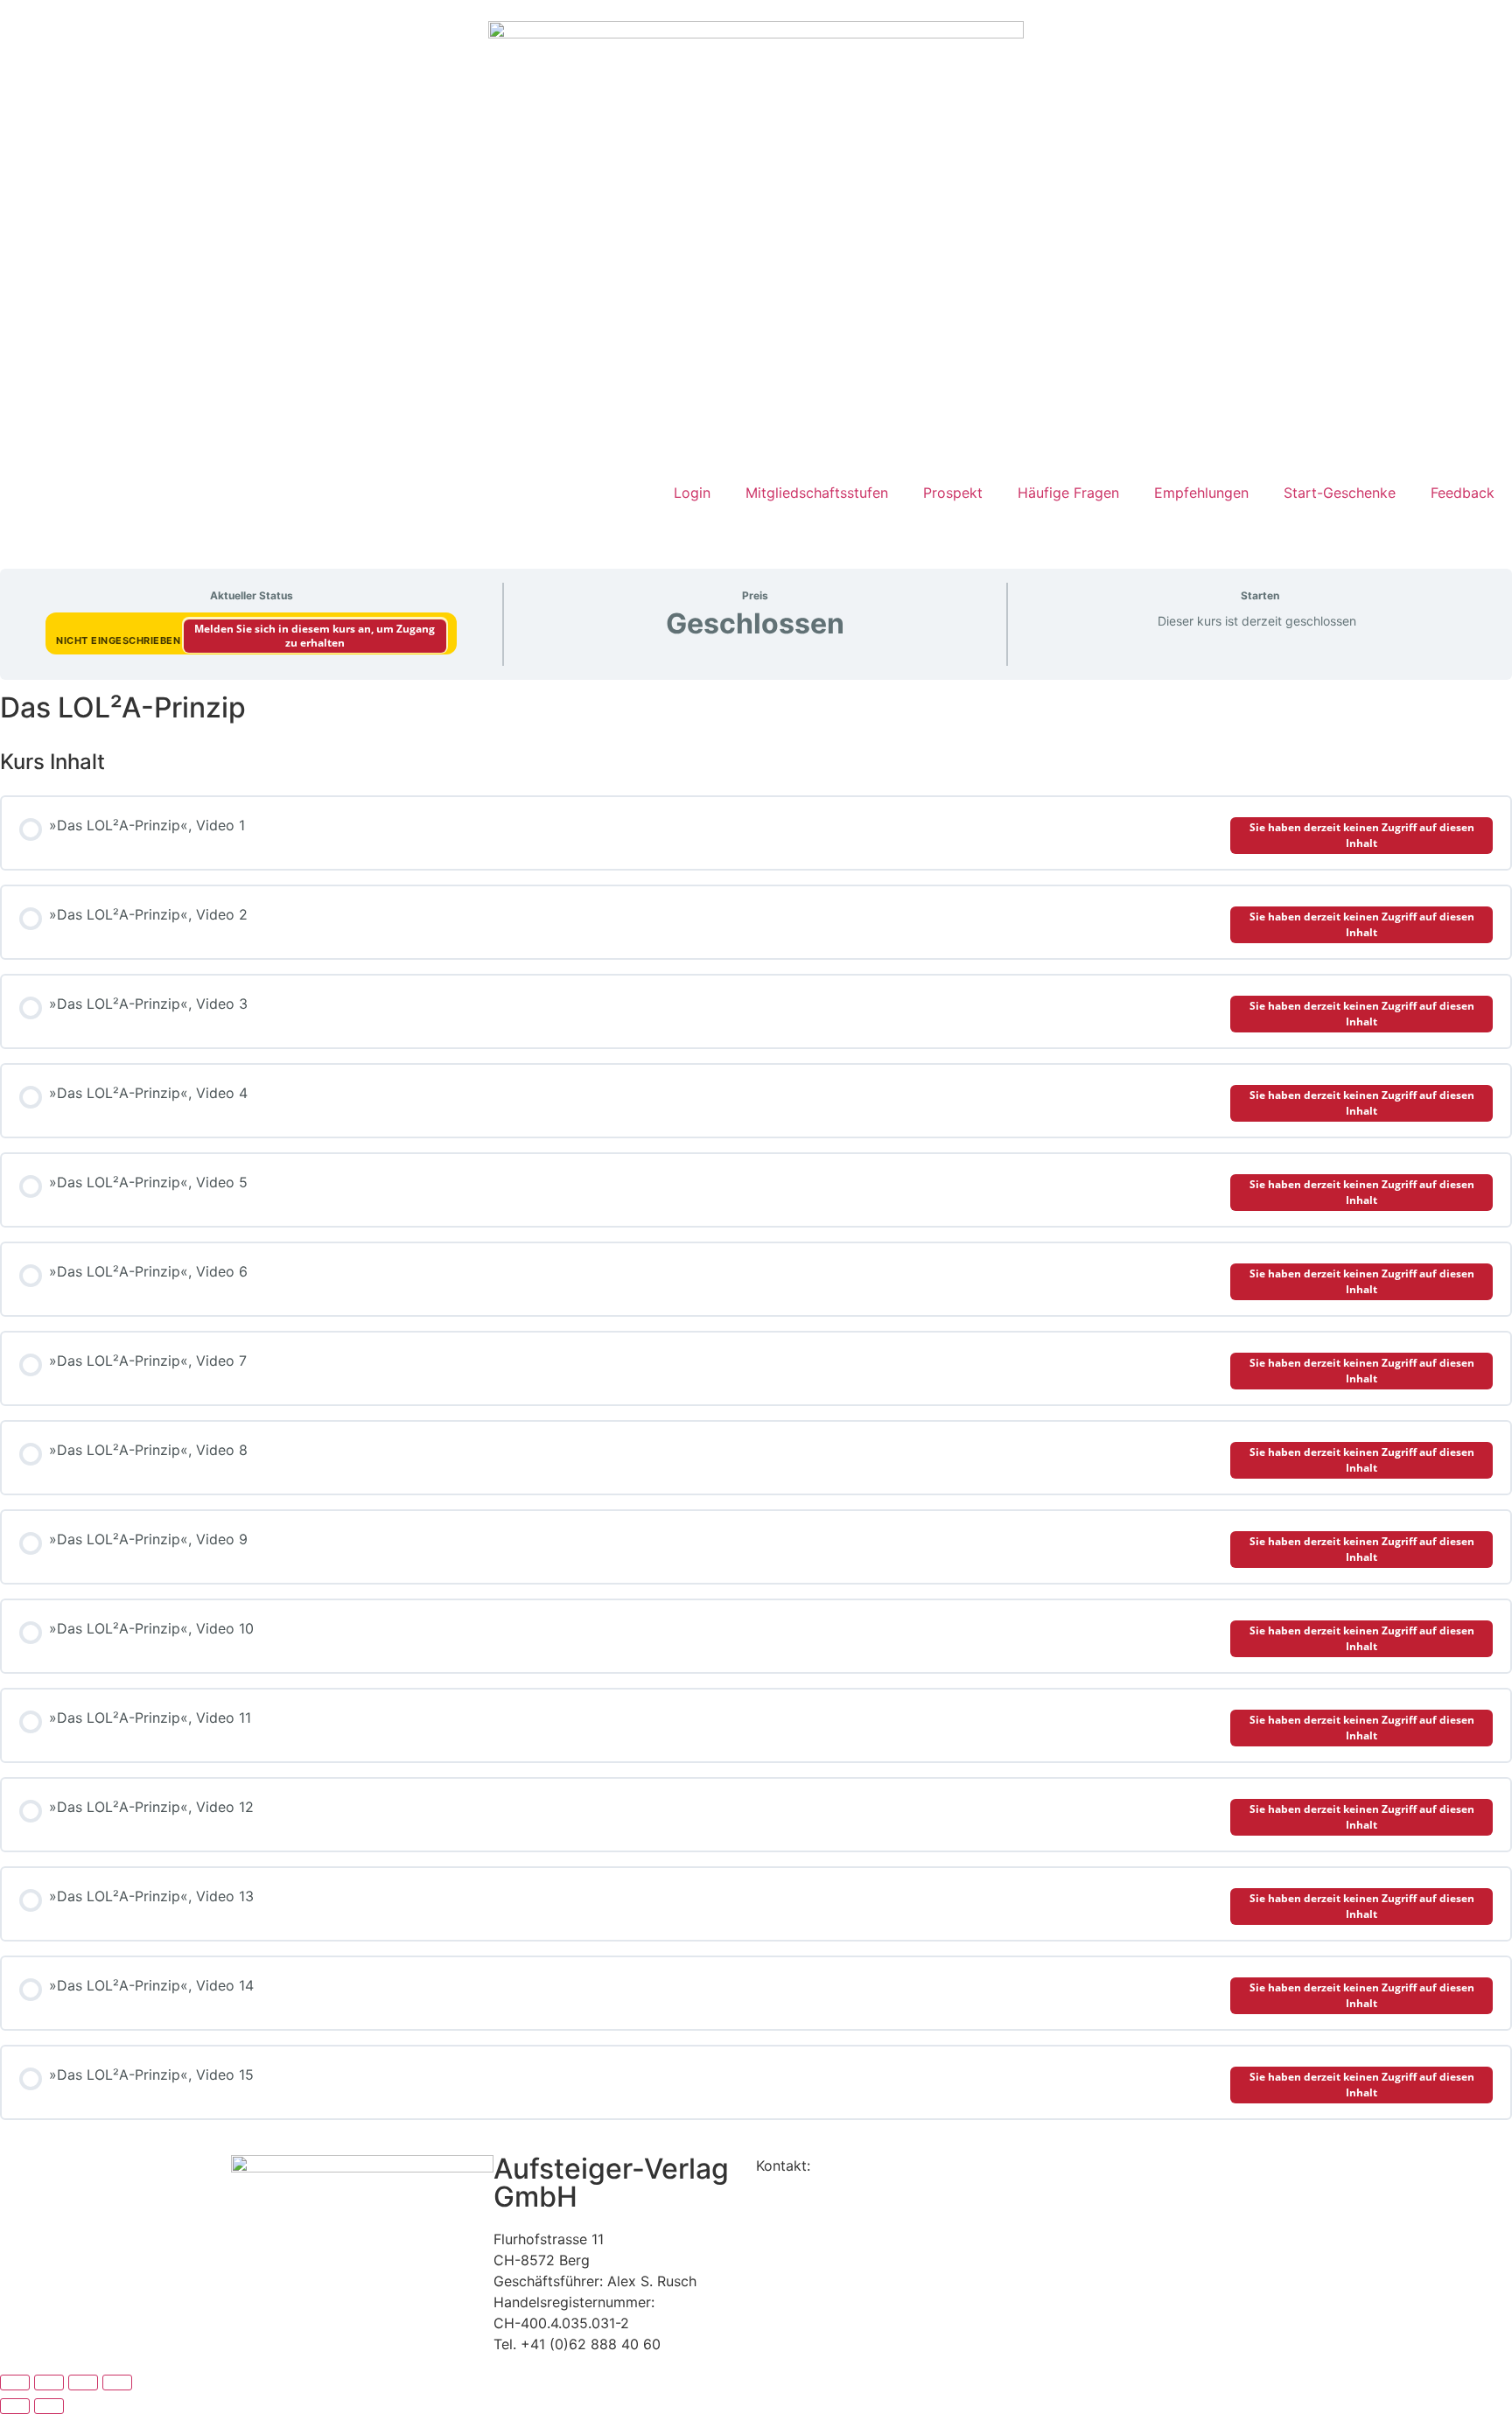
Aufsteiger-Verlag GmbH (611, 2183)
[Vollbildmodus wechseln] (49, 2383)
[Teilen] (83, 2383)
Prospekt (953, 493)
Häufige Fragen (1068, 493)
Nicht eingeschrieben (120, 640)
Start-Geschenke (1340, 493)
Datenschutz (798, 2187)
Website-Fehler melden (831, 2208)
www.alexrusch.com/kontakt (909, 2166)
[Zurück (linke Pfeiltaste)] (15, 2406)
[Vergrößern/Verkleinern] (15, 2383)
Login (692, 493)
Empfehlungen (1201, 493)
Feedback (1463, 493)
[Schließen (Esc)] (117, 2383)
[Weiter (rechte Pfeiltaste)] (49, 2406)
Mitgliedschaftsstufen (817, 493)
